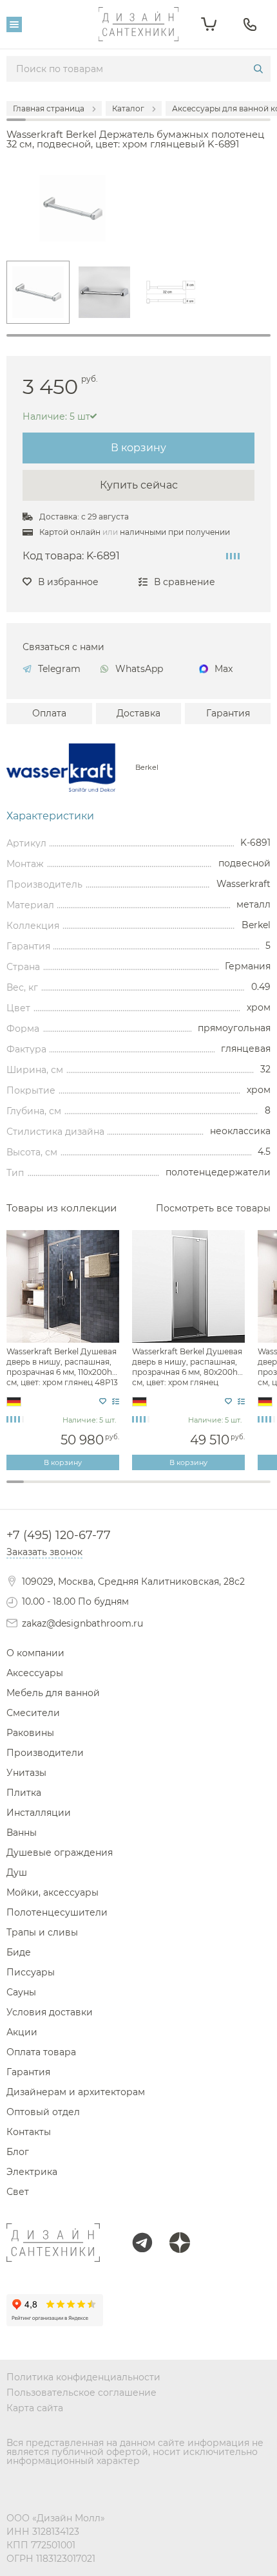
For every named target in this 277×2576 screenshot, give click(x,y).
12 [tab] (209, 1489)
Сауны (21, 1992)
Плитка (24, 1793)
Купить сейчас (139, 485)
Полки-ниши (138, 1484)
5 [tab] (85, 1489)
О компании (35, 1653)
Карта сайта (35, 2408)
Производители (45, 1753)
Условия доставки (50, 2012)
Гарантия (228, 713)
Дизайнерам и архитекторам (76, 2092)
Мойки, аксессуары (53, 1892)
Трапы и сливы (42, 1932)
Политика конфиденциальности (83, 2377)
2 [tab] (33, 1489)
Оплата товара (41, 2052)
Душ (17, 1872)
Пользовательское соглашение (81, 2393)
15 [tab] (262, 1489)
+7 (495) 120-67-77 (59, 1535)
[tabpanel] (38, 292)
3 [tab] (51, 1489)
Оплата (49, 713)
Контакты (29, 2132)
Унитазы (26, 1773)
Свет (18, 2192)
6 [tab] (103, 1489)
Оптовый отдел (43, 2112)
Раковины (30, 1733)
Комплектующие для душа (138, 1495)
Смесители (33, 1713)
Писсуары (31, 1972)
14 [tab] (244, 1489)
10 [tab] (174, 1489)
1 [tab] (138, 335)
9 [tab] (156, 1489)
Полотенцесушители (57, 1912)
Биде (19, 1952)
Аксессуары (35, 1673)
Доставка (138, 713)
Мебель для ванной (53, 1693)
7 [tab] (121, 1489)
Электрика (32, 2172)
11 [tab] (191, 1489)
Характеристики (50, 816)
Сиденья (138, 1505)
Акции (22, 2032)
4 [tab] (68, 1489)
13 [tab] (226, 1489)
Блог (18, 2152)
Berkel (147, 768)
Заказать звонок (44, 1552)
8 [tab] (138, 1489)
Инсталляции (39, 1813)
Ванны (22, 1833)
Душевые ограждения (60, 1853)
